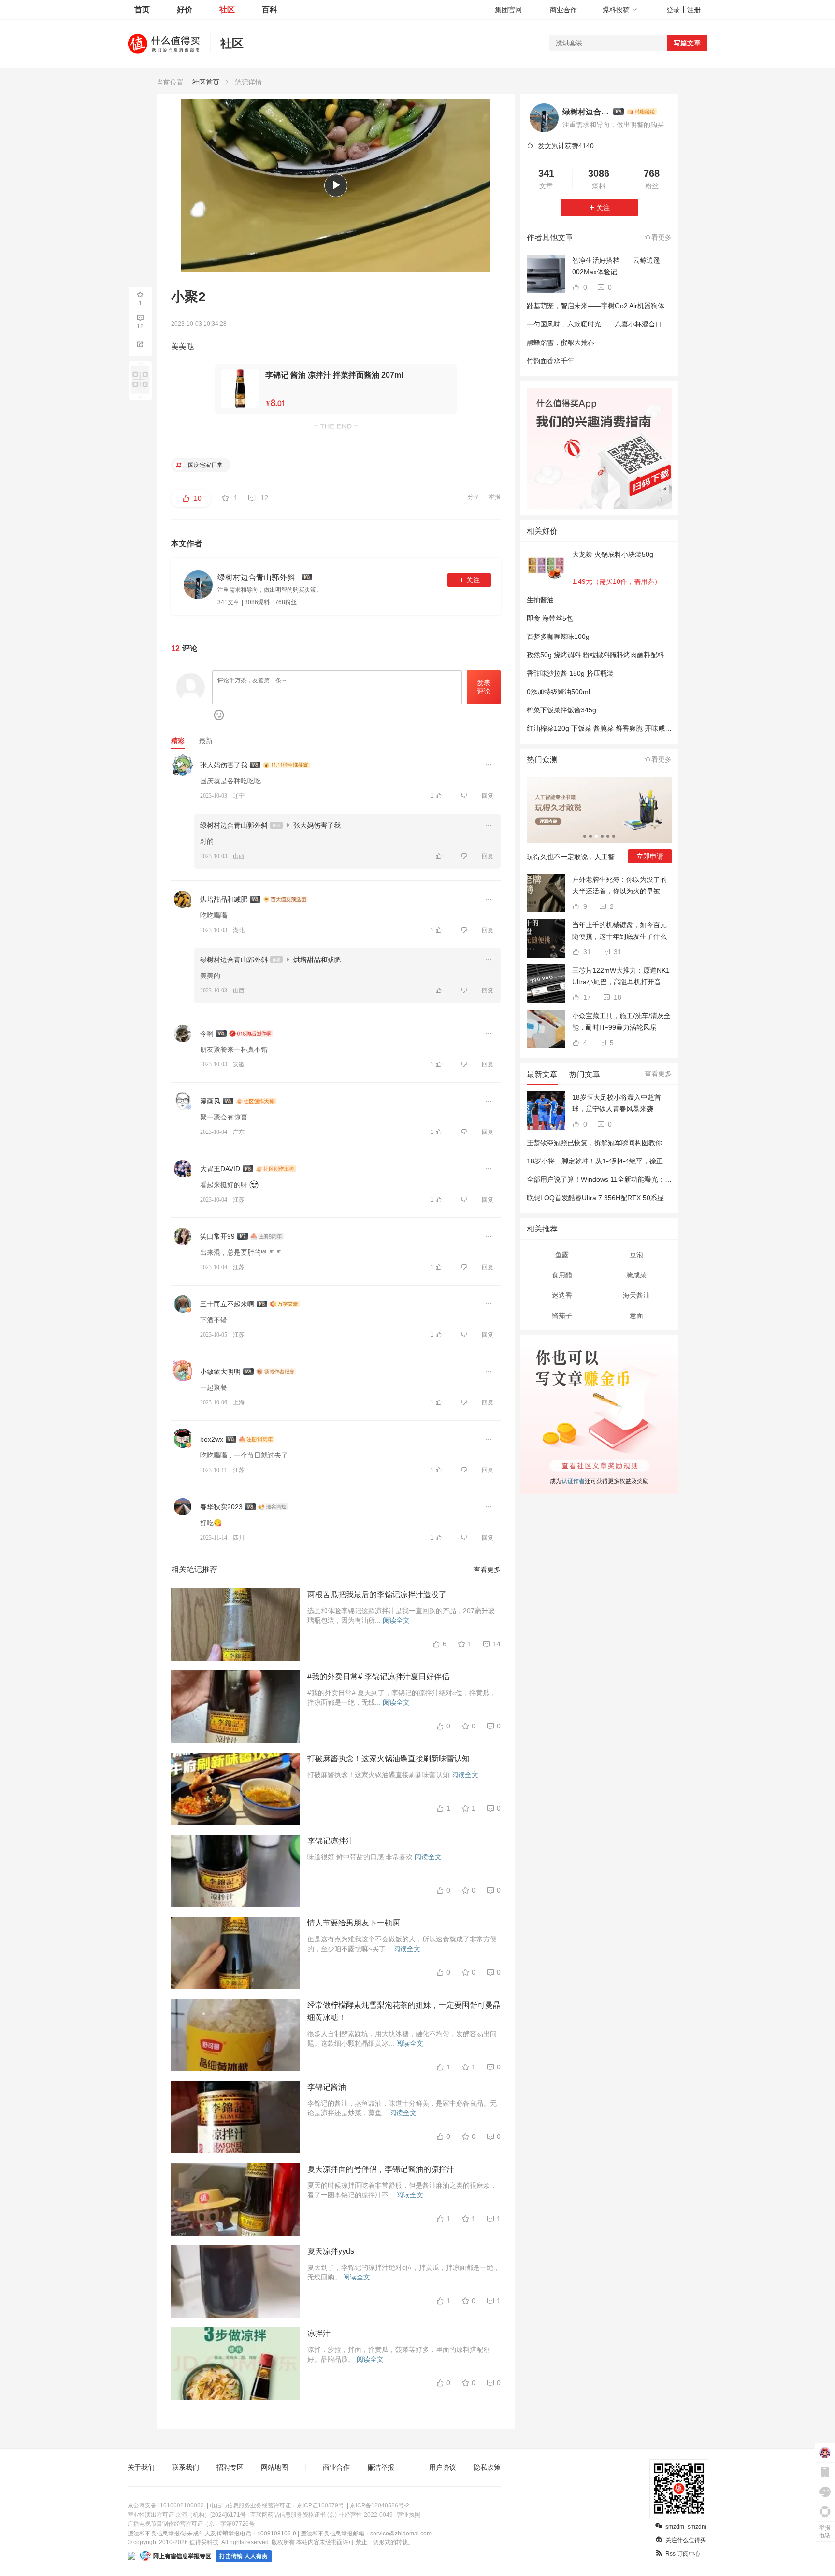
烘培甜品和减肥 (224, 899)
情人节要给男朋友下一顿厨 (354, 1923)
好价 (185, 9)
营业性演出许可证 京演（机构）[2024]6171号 (187, 2515)
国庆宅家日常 (205, 465)
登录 (673, 10)
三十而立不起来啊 (227, 1304)
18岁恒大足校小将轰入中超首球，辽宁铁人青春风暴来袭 (617, 1103)
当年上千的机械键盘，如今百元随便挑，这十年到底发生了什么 (619, 931)
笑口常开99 (217, 1236)
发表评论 (484, 687)
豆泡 (636, 1255)
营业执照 (409, 2515)
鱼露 (562, 1255)
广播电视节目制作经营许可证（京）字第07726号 (191, 2524)
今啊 (207, 1033)
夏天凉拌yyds (331, 2251)
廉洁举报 (381, 2467)
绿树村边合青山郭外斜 (234, 825)
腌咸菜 (636, 1275)
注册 (694, 10)
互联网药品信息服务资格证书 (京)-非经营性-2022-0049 (322, 2515)
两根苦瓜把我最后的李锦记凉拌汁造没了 (377, 1594)
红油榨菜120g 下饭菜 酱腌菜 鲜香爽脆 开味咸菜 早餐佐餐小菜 (620, 728)
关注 (473, 580)
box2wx (212, 1439)
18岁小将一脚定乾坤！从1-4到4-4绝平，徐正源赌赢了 (608, 1161)
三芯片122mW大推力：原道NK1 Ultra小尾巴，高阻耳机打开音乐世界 (621, 977)
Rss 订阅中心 (683, 2554)
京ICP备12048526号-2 (380, 2505)
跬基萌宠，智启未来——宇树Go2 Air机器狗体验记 (602, 306)
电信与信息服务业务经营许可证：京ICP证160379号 (277, 2505)
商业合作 (563, 10)
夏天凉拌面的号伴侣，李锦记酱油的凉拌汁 (381, 2169)
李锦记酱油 (327, 2087)
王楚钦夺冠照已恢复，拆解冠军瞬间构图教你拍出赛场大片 (615, 1143)
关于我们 (141, 2467)
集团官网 (508, 10)
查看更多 (487, 1570)
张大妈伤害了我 (224, 765)
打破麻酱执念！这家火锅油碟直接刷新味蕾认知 (389, 1759)
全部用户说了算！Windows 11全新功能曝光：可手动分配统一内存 (626, 1179)
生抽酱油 (540, 600)
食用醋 (562, 1275)
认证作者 (573, 1480)
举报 (495, 497)
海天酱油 (636, 1295)
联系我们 (186, 2467)
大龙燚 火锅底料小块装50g (613, 554)
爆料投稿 (616, 10)
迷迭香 (562, 1295)
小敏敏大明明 (220, 1372)
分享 (474, 497)
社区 (227, 9)
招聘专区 (230, 2467)
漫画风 (210, 1101)
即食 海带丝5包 (550, 618)
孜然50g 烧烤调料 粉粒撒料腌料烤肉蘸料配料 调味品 (606, 655)
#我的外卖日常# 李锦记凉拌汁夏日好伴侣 (378, 1677)
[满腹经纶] (642, 112)
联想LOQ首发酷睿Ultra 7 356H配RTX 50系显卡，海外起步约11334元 (632, 1198)
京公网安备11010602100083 (166, 2505)
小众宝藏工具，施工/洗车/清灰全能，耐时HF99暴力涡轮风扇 (621, 1021)
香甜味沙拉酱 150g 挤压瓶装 (570, 673)
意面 (636, 1316)
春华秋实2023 (221, 1507)
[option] (599, 824)
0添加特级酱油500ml (558, 692)
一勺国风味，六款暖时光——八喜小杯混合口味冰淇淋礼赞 (615, 324)
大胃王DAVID (220, 1169)
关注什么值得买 (686, 2540)
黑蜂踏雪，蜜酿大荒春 (561, 342)
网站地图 (274, 2467)
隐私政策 (487, 2467)
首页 (142, 9)
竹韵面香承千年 (550, 361)
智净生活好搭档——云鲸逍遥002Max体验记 (616, 266)
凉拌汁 (319, 2333)
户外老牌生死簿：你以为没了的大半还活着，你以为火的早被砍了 (619, 886)
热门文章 (585, 1074)
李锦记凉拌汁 (331, 1841)
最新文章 (542, 1074)
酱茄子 (562, 1316)
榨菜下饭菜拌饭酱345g (561, 710)
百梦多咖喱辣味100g (558, 637)
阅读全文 (396, 1620)
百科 (270, 9)
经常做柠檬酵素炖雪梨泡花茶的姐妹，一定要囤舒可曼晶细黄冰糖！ (404, 2011)
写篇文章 (687, 43)
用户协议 (443, 2467)
